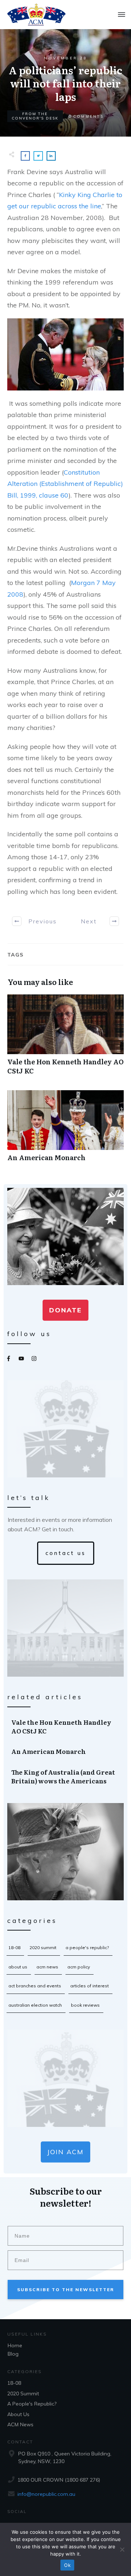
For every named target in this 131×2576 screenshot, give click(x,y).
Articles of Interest (90, 1986)
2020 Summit (43, 1947)
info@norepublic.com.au (46, 2494)
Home (15, 2345)
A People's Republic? (87, 1947)
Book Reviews (85, 2005)
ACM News (47, 1967)
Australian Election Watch (35, 2005)
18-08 (14, 1947)
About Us (18, 1967)
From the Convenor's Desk (35, 116)
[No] (122, 2549)
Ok (67, 2565)
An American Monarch (65, 1130)
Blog (13, 2354)
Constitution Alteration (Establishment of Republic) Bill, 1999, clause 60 (65, 484)
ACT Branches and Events (35, 1986)
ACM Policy (79, 1967)
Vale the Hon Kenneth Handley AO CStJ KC (65, 1038)
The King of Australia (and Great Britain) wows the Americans (66, 1776)
